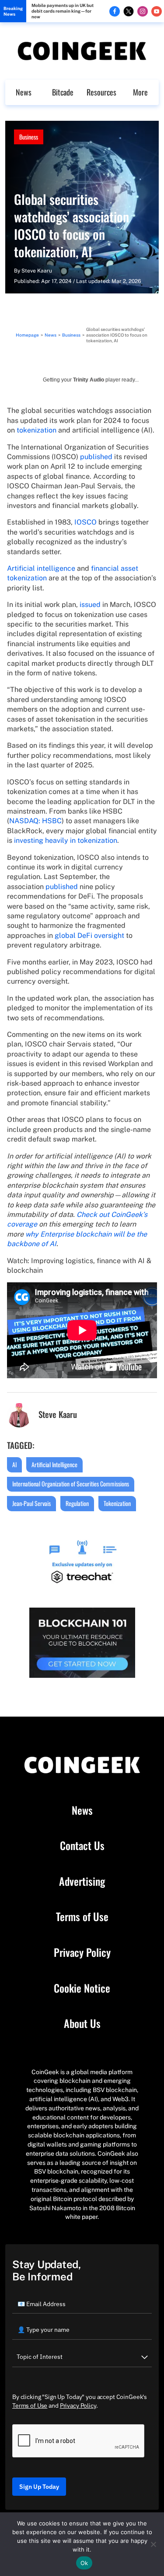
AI (14, 1464)
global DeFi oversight (89, 935)
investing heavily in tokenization (66, 840)
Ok (84, 2563)
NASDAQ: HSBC (35, 821)
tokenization (37, 430)
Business (29, 137)
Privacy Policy (82, 1952)
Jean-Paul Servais (31, 1503)
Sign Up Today (39, 2487)
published (96, 457)
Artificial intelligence (41, 568)
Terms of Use (82, 1917)
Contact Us (82, 1846)
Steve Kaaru (37, 271)
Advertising (82, 1881)
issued (90, 605)
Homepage (27, 335)
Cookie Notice (82, 1988)
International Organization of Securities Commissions (71, 1484)
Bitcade (63, 92)
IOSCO (85, 522)
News (24, 92)
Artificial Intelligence (54, 1464)
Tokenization (117, 1503)
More (140, 92)
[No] (153, 2544)
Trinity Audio (89, 380)
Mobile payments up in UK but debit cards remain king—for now (63, 11)
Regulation (77, 1503)
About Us (82, 2024)
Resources (101, 92)
